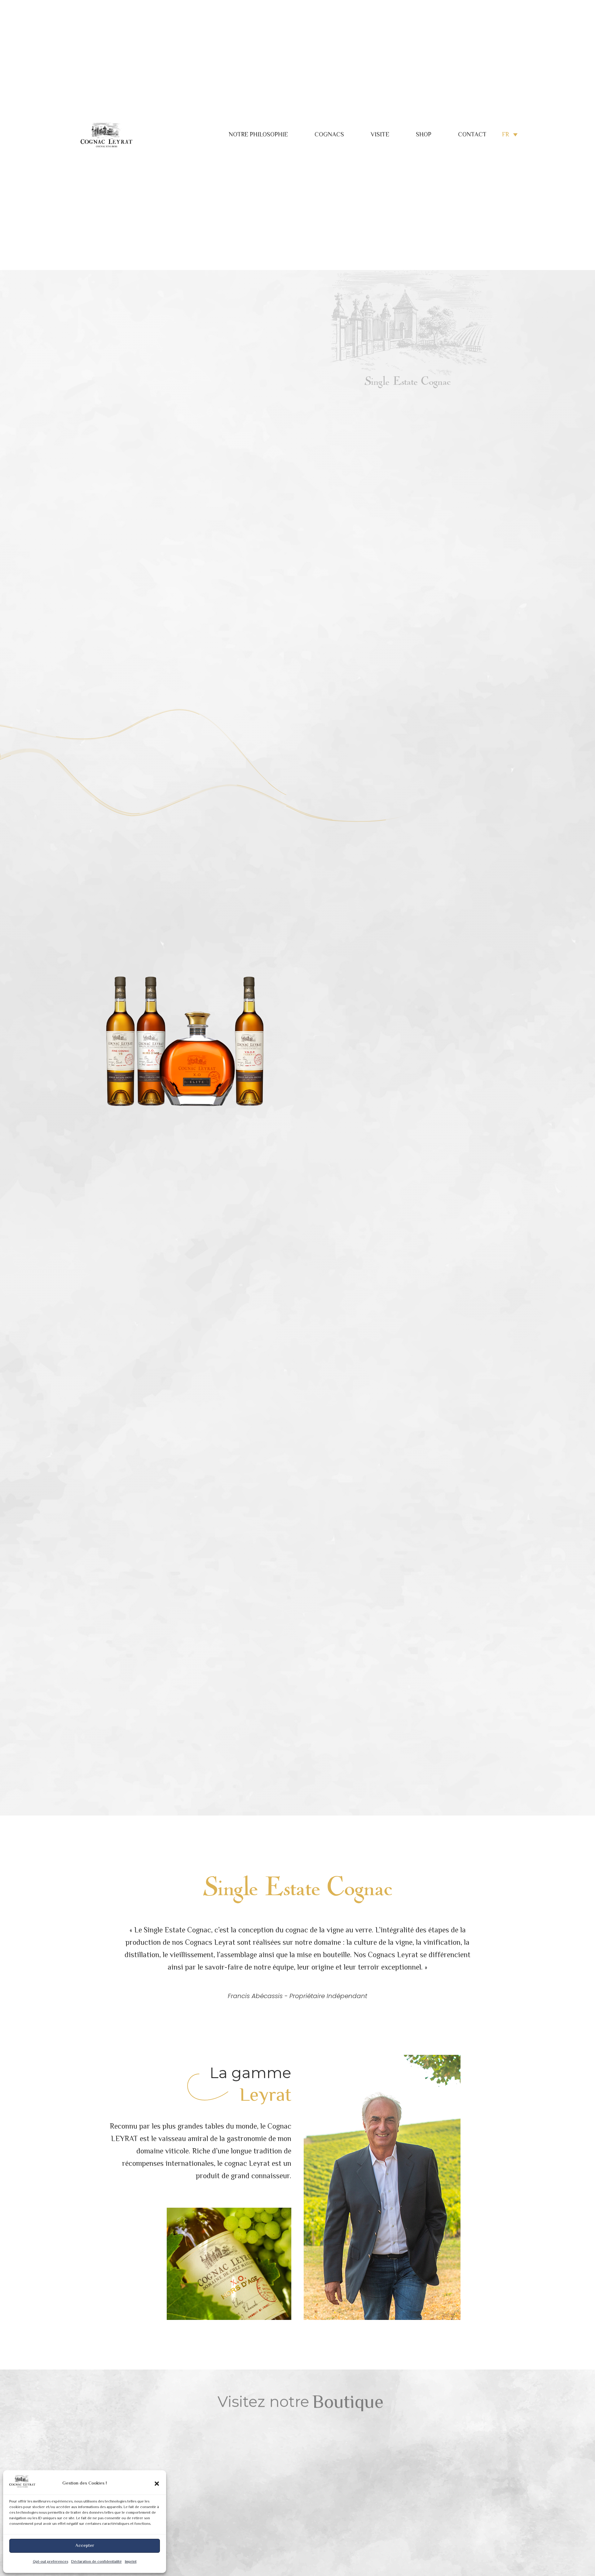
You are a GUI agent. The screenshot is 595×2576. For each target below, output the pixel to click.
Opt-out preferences (51, 2562)
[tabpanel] (209, 2500)
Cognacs (329, 135)
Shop (424, 135)
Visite (380, 135)
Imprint (131, 2562)
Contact (472, 135)
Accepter (85, 2546)
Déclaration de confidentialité (97, 2562)
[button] (157, 2484)
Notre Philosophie (258, 135)
